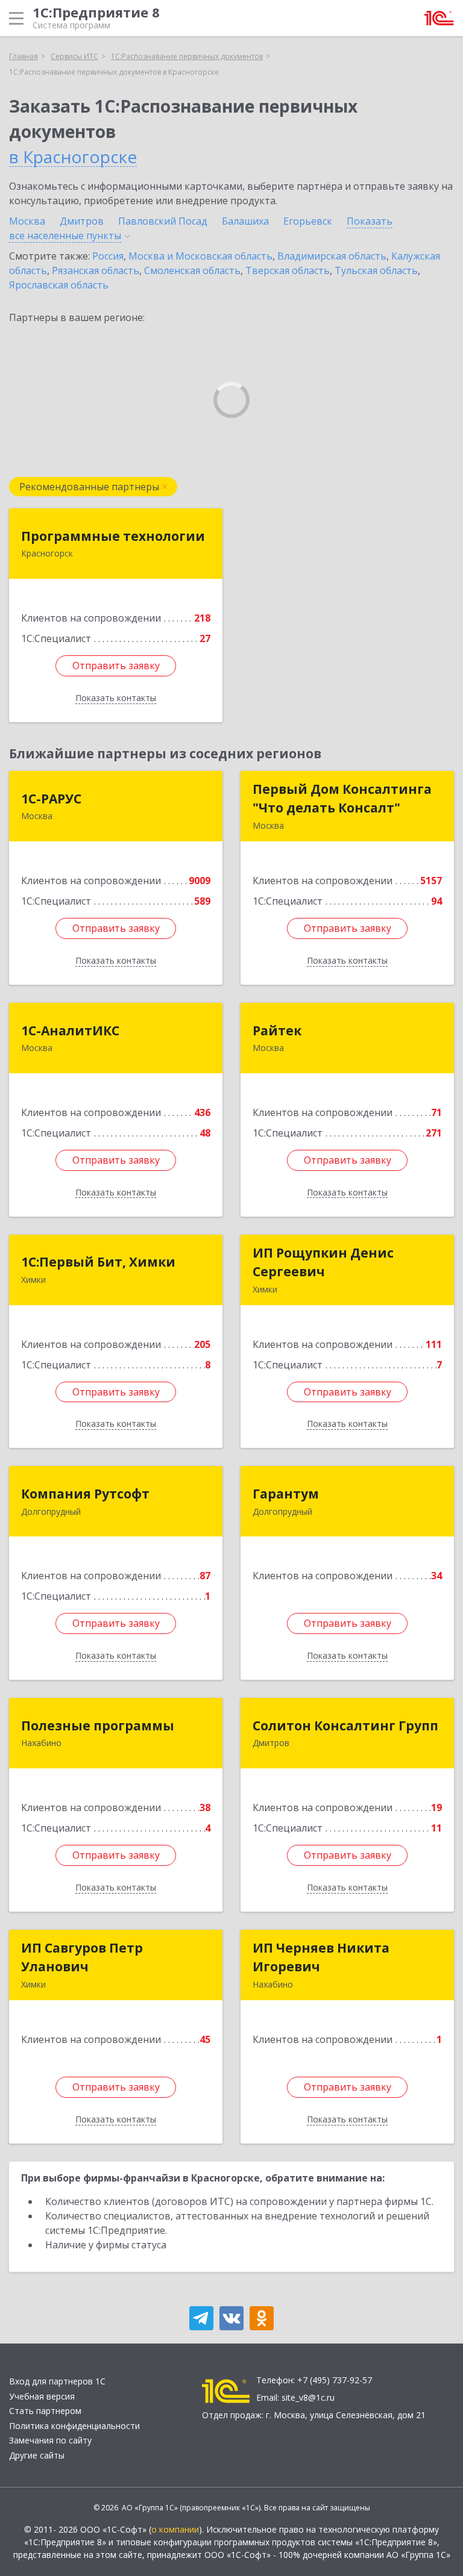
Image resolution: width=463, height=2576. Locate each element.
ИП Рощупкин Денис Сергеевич (323, 1262)
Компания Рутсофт (85, 1494)
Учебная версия (42, 2396)
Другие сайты (37, 2455)
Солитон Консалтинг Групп (345, 1726)
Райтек (277, 1031)
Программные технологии (113, 536)
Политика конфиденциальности (74, 2426)
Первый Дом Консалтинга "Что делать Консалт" (342, 799)
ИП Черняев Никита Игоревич (321, 1957)
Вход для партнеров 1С (57, 2381)
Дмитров (82, 221)
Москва (27, 221)
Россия (108, 256)
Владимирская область (332, 256)
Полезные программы (98, 1726)
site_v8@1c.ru (308, 2397)
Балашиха (245, 221)
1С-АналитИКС (70, 1031)
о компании (175, 2529)
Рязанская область (96, 270)
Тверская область (288, 270)
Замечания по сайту (50, 2440)
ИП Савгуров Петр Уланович (82, 1957)
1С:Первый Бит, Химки (98, 1262)
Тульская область (376, 270)
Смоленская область (192, 270)
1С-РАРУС (51, 799)
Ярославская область (59, 285)
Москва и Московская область (200, 256)
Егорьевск (308, 221)
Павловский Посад (163, 221)
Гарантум (286, 1494)
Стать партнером (45, 2411)
